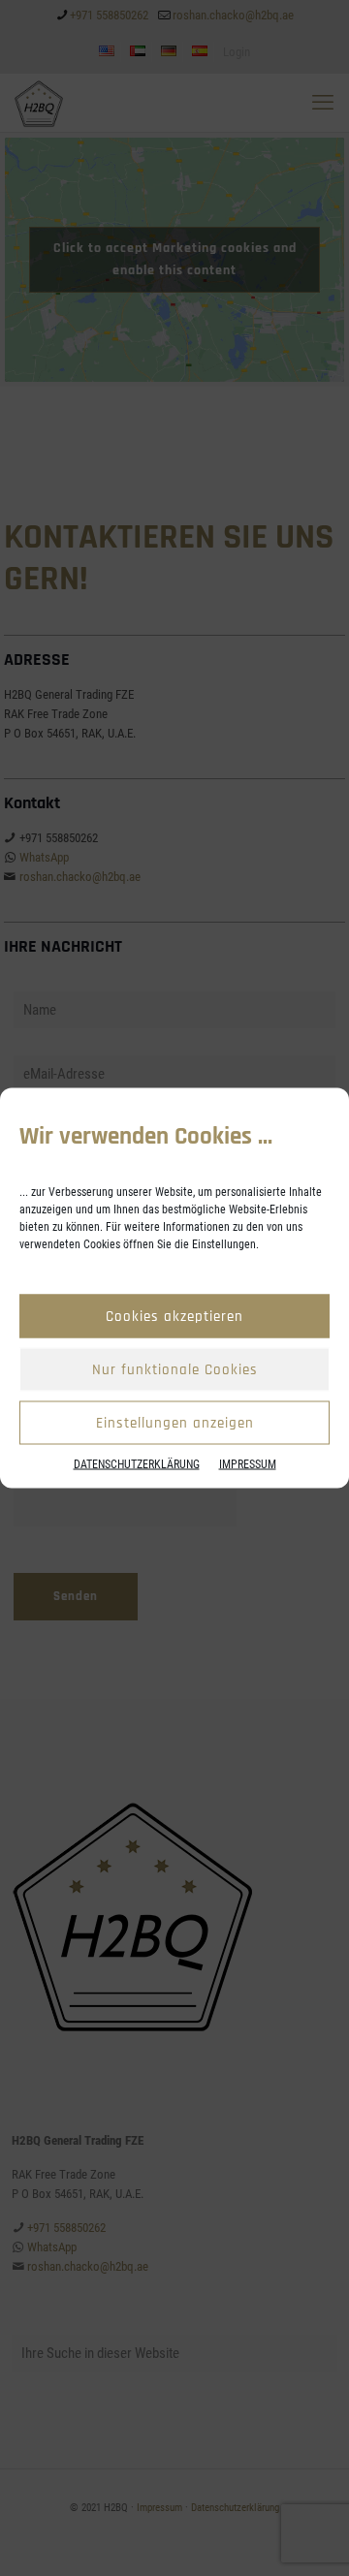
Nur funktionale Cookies (175, 1369)
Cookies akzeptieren (174, 1316)
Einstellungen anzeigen (175, 1422)
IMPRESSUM (248, 1464)
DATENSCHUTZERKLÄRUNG (137, 1464)
